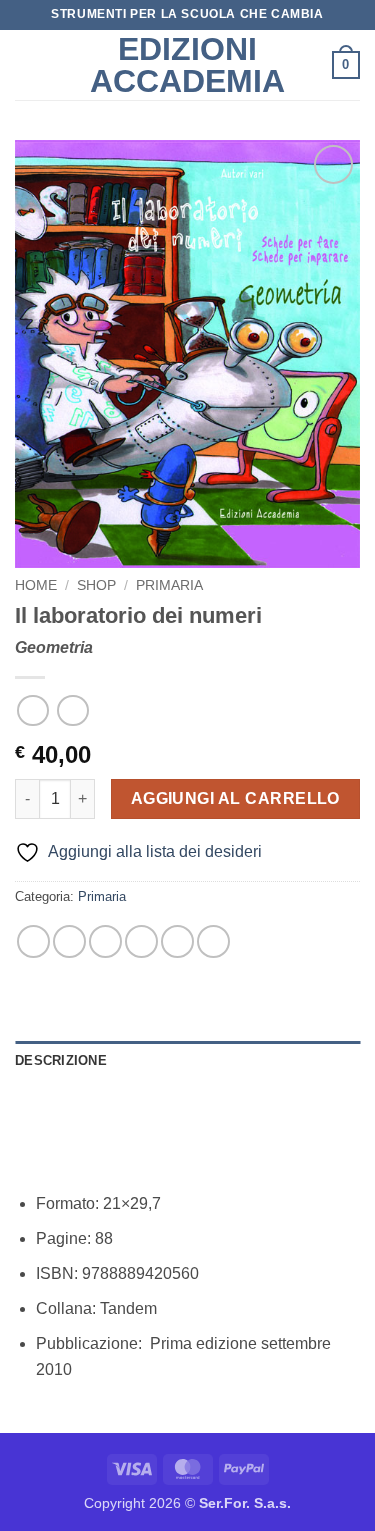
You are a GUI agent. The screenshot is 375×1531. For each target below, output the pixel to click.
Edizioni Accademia (187, 65)
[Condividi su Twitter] (105, 941)
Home (36, 585)
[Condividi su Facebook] (69, 941)
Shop (96, 585)
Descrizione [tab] (61, 1060)
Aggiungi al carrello (235, 798)
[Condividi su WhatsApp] (33, 941)
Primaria (169, 585)
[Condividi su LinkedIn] (213, 941)
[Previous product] (72, 710)
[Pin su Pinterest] (177, 941)
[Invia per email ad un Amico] (141, 941)
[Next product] (32, 710)
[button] (27, 64)
